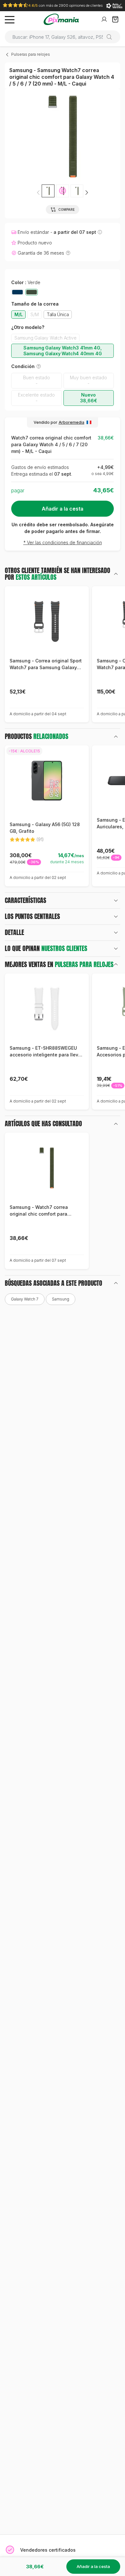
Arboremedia (71, 422)
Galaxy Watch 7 (25, 1299)
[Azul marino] (17, 292)
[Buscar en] (112, 37)
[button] (87, 193)
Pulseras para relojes (31, 54)
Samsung (61, 1299)
